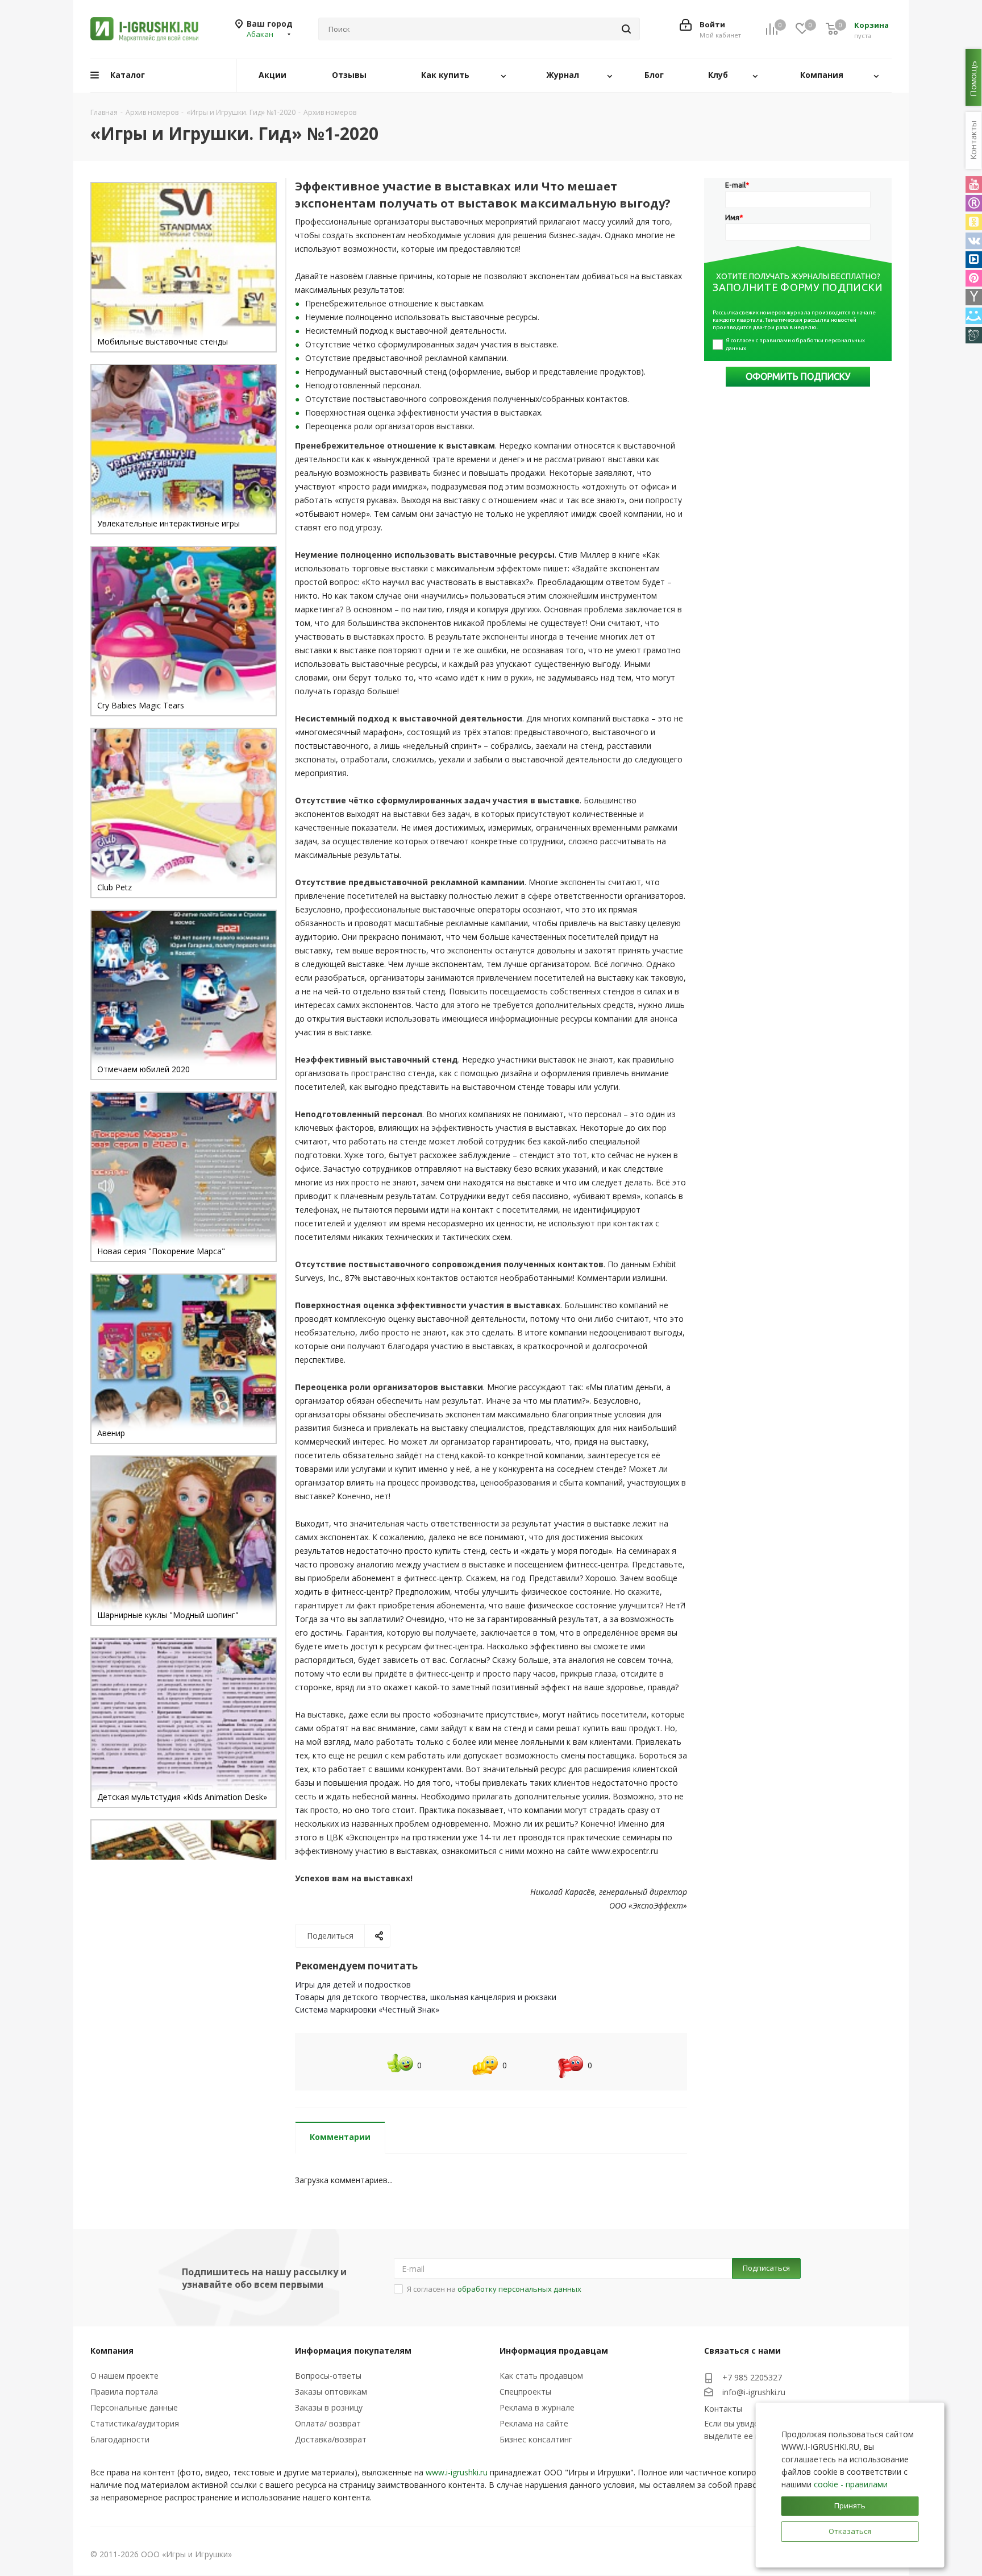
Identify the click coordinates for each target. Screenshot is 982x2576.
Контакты (723, 2409)
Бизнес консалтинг (536, 2439)
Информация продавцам (554, 2351)
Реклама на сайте (534, 2423)
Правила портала (124, 2392)
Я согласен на (494, 2289)
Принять (850, 2506)
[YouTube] (974, 184)
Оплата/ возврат (328, 2423)
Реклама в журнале (537, 2407)
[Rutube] (974, 203)
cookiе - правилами (851, 2484)
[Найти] (626, 29)
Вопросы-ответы (328, 2376)
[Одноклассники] (974, 222)
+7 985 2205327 (752, 2377)
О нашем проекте (124, 2376)
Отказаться (850, 2531)
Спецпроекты (525, 2392)
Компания (112, 2351)
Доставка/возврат (331, 2439)
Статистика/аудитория (135, 2423)
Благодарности (120, 2439)
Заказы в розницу (329, 2407)
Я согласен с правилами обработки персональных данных (796, 344)
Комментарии (340, 2137)
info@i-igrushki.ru (754, 2393)
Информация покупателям (353, 2351)
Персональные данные (134, 2407)
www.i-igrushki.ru (457, 2472)
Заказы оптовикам (331, 2392)
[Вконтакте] (974, 241)
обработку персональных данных (519, 2289)
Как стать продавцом (541, 2376)
